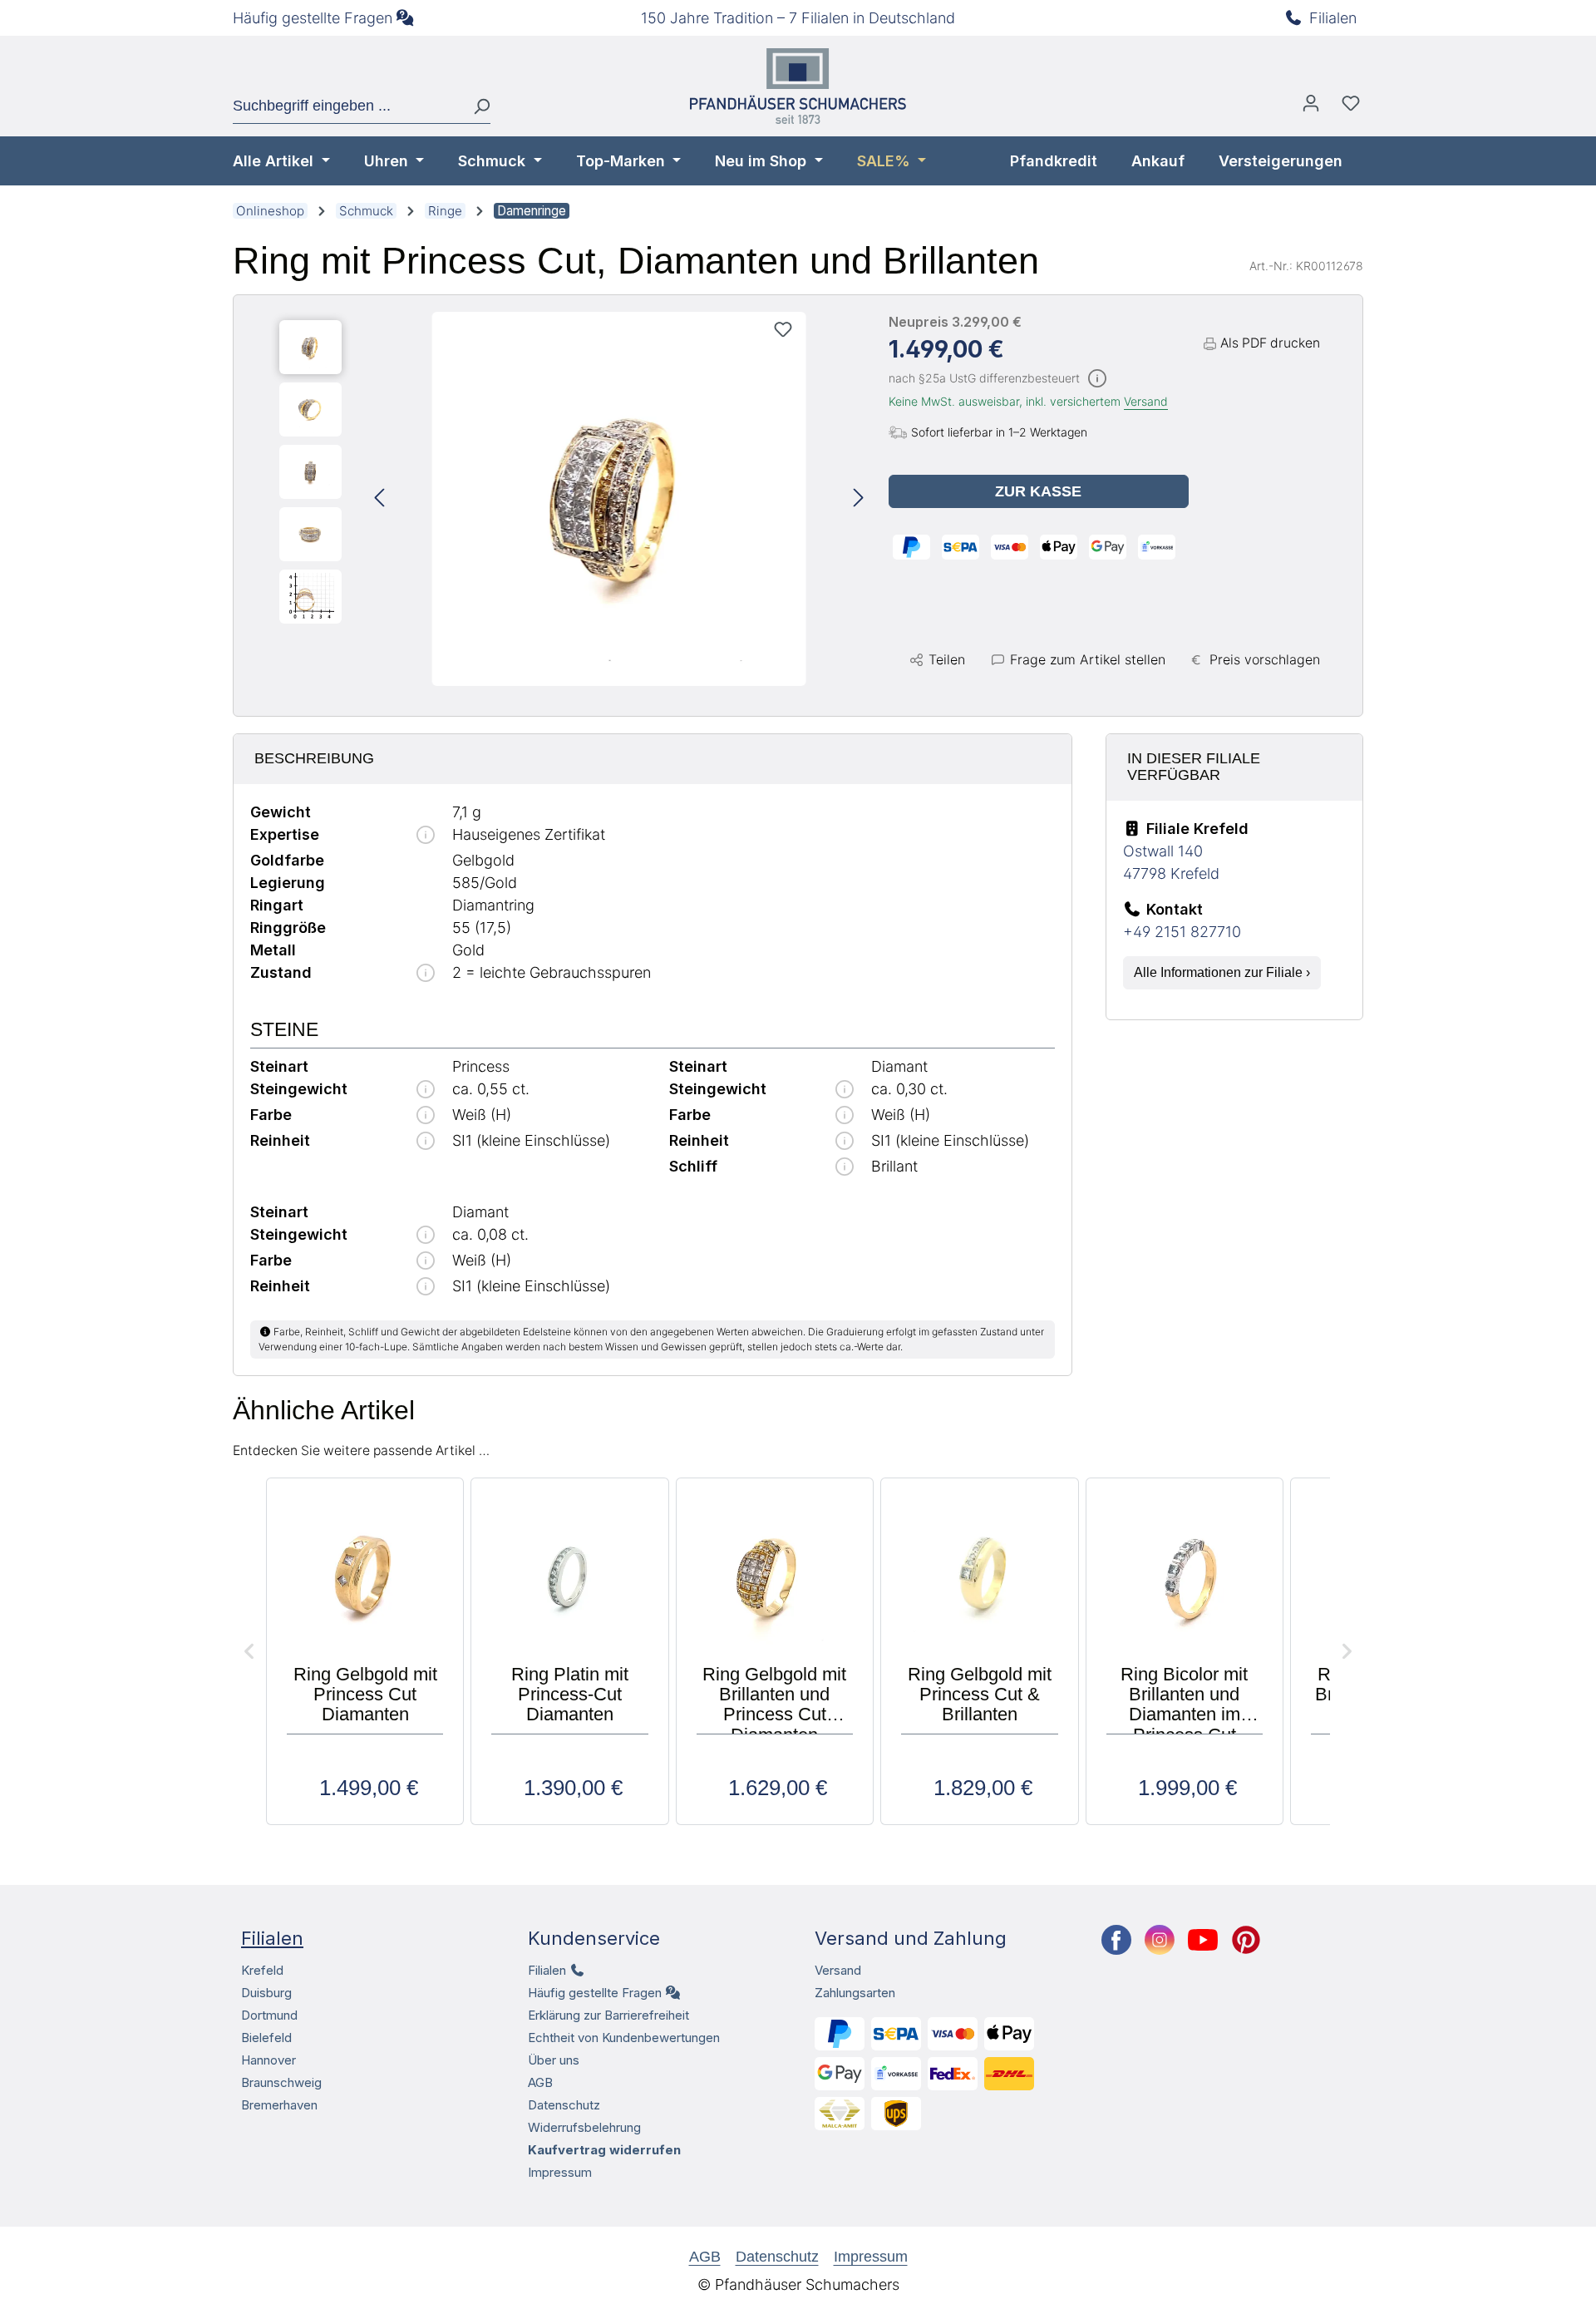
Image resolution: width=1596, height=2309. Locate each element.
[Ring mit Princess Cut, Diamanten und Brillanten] (619, 499)
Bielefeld (266, 2038)
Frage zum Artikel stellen (1088, 659)
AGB (540, 2082)
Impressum (560, 2172)
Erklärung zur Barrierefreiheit (608, 2015)
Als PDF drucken (1270, 343)
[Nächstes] (859, 499)
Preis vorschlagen (1265, 659)
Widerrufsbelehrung (584, 2127)
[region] (571, 499)
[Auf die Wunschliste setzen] (783, 329)
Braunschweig (281, 2082)
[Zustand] (426, 974)
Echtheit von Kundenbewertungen (624, 2038)
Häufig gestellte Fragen (313, 18)
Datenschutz (564, 2105)
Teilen (947, 659)
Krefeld (262, 1970)
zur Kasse (1038, 491)
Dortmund (269, 2015)
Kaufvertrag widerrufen (604, 2150)
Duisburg (266, 1993)
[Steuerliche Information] (1097, 380)
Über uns (554, 2060)
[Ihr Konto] (1311, 107)
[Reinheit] (426, 1142)
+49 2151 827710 (1182, 932)
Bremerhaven (279, 2105)
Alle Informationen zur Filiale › (1222, 972)
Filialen (1333, 18)
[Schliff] (845, 1168)
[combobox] (347, 106)
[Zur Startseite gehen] (798, 86)
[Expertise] (426, 836)
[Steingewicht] (426, 1090)
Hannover (268, 2060)
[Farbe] (426, 1116)
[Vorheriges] (379, 499)
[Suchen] (475, 106)
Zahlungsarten (855, 1993)
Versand (1146, 401)
